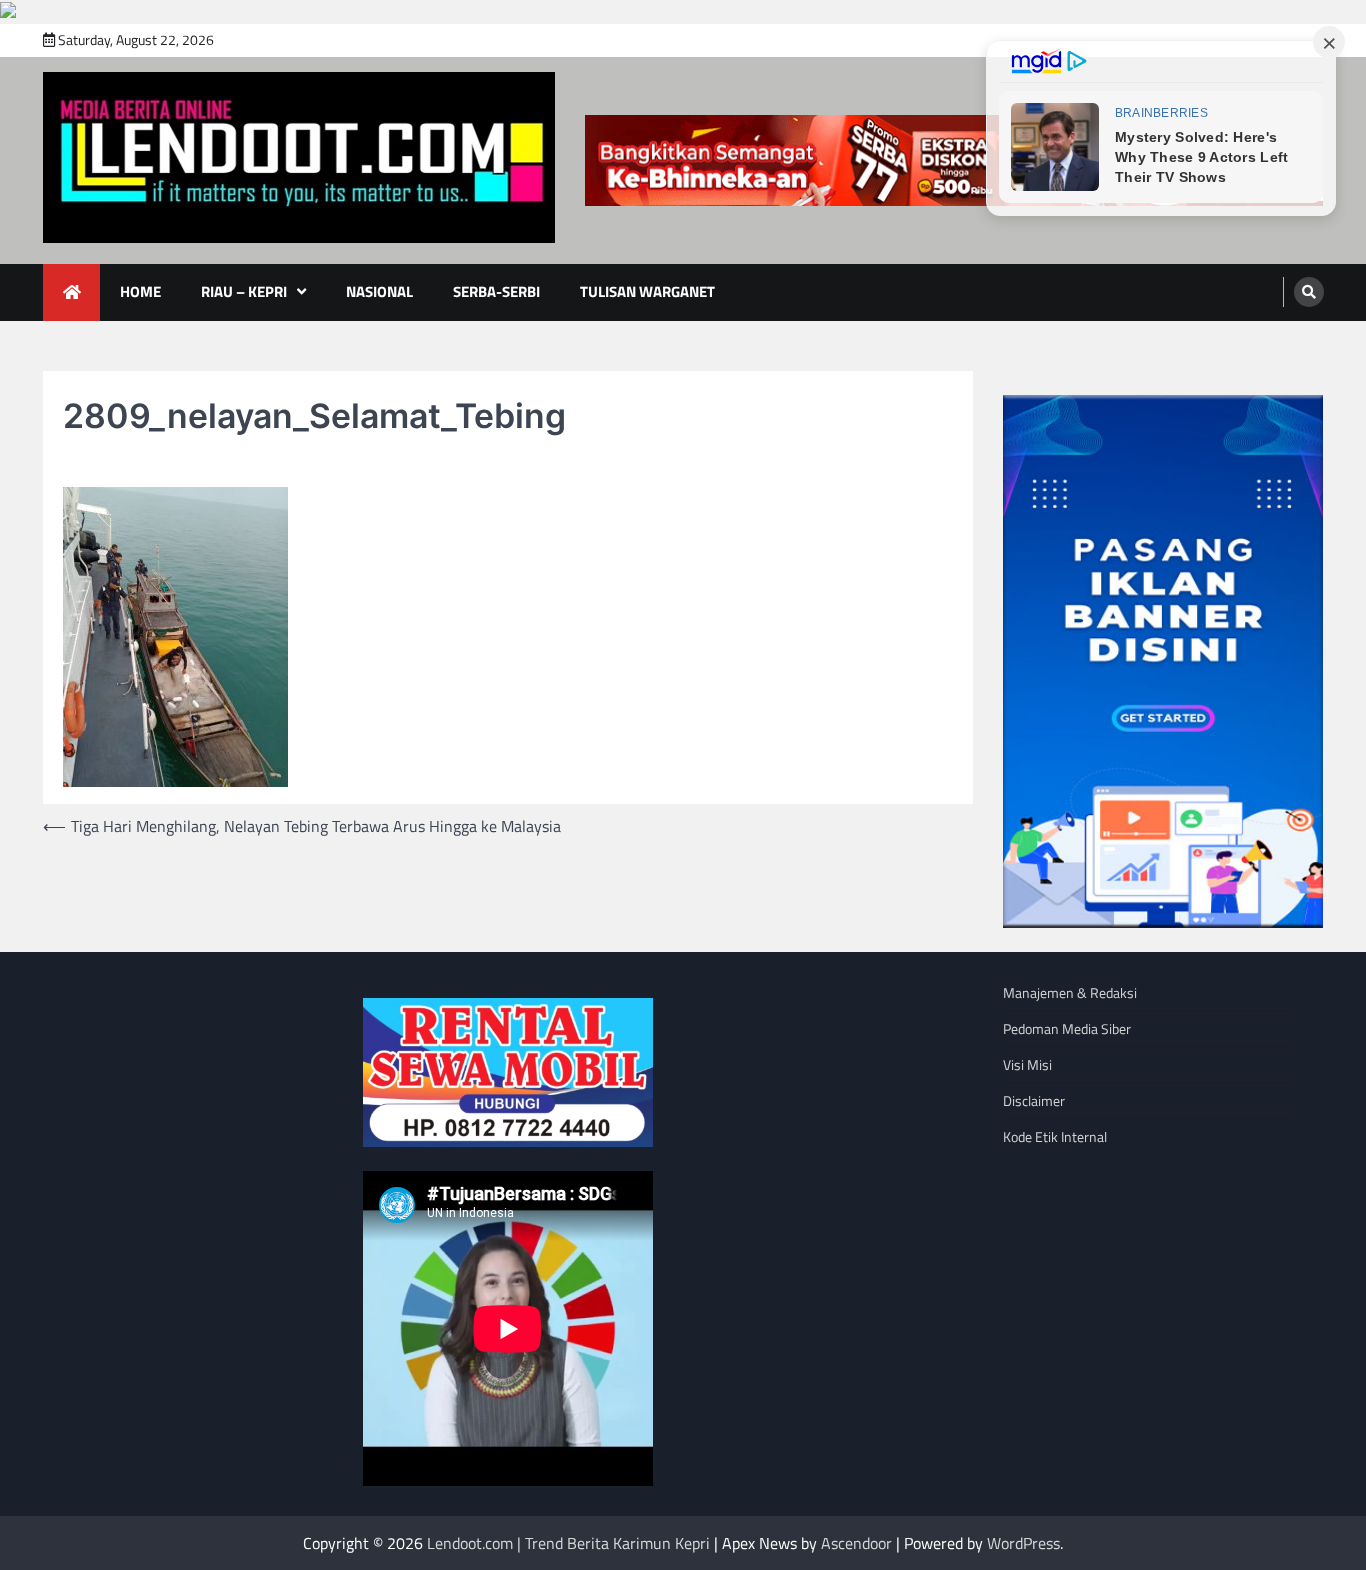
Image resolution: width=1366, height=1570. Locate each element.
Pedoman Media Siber (1067, 1028)
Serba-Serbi (496, 291)
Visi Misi (1027, 1064)
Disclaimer (1034, 1100)
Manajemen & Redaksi (1070, 992)
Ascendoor (856, 1543)
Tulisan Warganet (647, 291)
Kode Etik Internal (1055, 1136)
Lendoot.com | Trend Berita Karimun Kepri (568, 1543)
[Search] (1309, 292)
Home (140, 291)
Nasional (379, 291)
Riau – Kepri (244, 291)
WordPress (1023, 1543)
